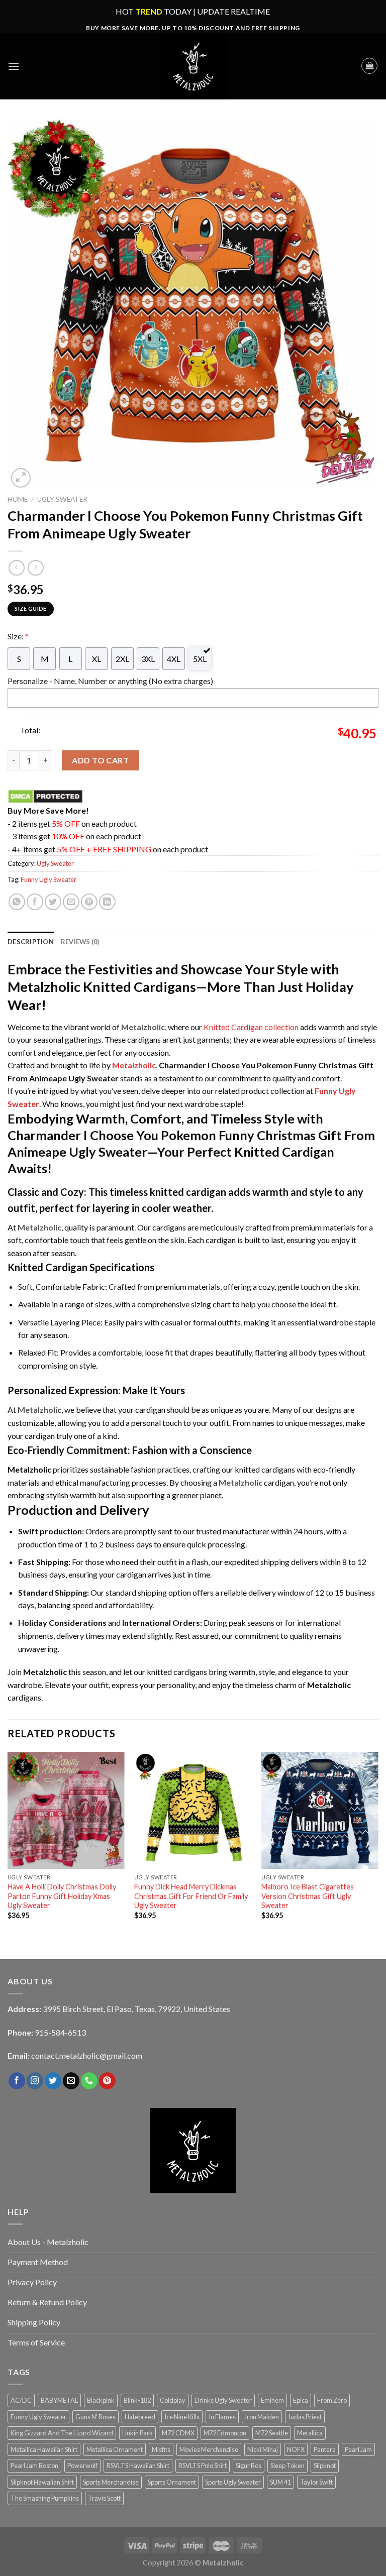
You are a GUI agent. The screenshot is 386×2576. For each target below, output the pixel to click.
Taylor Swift (316, 2482)
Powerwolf (82, 2466)
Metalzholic (134, 1065)
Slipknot (325, 2466)
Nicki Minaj (263, 2449)
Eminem (272, 2400)
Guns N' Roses (95, 2417)
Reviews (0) (80, 942)
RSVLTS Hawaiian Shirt (138, 2466)
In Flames (222, 2417)
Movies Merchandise (209, 2449)
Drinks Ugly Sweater (223, 2400)
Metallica (310, 2433)
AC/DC (21, 2400)
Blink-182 (137, 2400)
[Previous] (8, 1844)
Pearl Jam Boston (34, 2466)
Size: (18, 636)
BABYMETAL (59, 2400)
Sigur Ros (249, 2466)
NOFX (296, 2449)
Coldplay (173, 2400)
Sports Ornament (172, 2482)
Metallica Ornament (115, 2449)
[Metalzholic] (193, 66)
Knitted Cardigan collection (251, 1027)
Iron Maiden (262, 2417)
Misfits (161, 2449)
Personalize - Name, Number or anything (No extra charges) (110, 681)
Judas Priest (305, 2417)
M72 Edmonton (225, 2433)
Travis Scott (104, 2498)
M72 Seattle (272, 2433)
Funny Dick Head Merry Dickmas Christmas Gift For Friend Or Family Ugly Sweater (191, 1896)
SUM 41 (280, 2482)
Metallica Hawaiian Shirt (44, 2449)
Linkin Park (137, 2433)
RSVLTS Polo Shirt (203, 2466)
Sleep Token (287, 2466)
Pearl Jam (358, 2449)
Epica (301, 2400)
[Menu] (14, 66)
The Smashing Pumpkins (45, 2498)
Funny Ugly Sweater (49, 879)
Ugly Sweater (62, 499)
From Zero (332, 2400)
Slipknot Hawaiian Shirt (42, 2482)
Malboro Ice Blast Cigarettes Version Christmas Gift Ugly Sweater (308, 1896)
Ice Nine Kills (182, 2417)
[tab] (31, 942)
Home (18, 499)
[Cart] (369, 66)
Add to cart (100, 760)
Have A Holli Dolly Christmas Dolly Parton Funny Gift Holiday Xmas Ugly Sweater (62, 1896)
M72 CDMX (178, 2433)
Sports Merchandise (111, 2482)
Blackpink (101, 2400)
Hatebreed (140, 2417)
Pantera (325, 2449)
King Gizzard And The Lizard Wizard (62, 2433)
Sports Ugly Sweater (233, 2482)
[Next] (378, 1844)
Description (31, 942)
